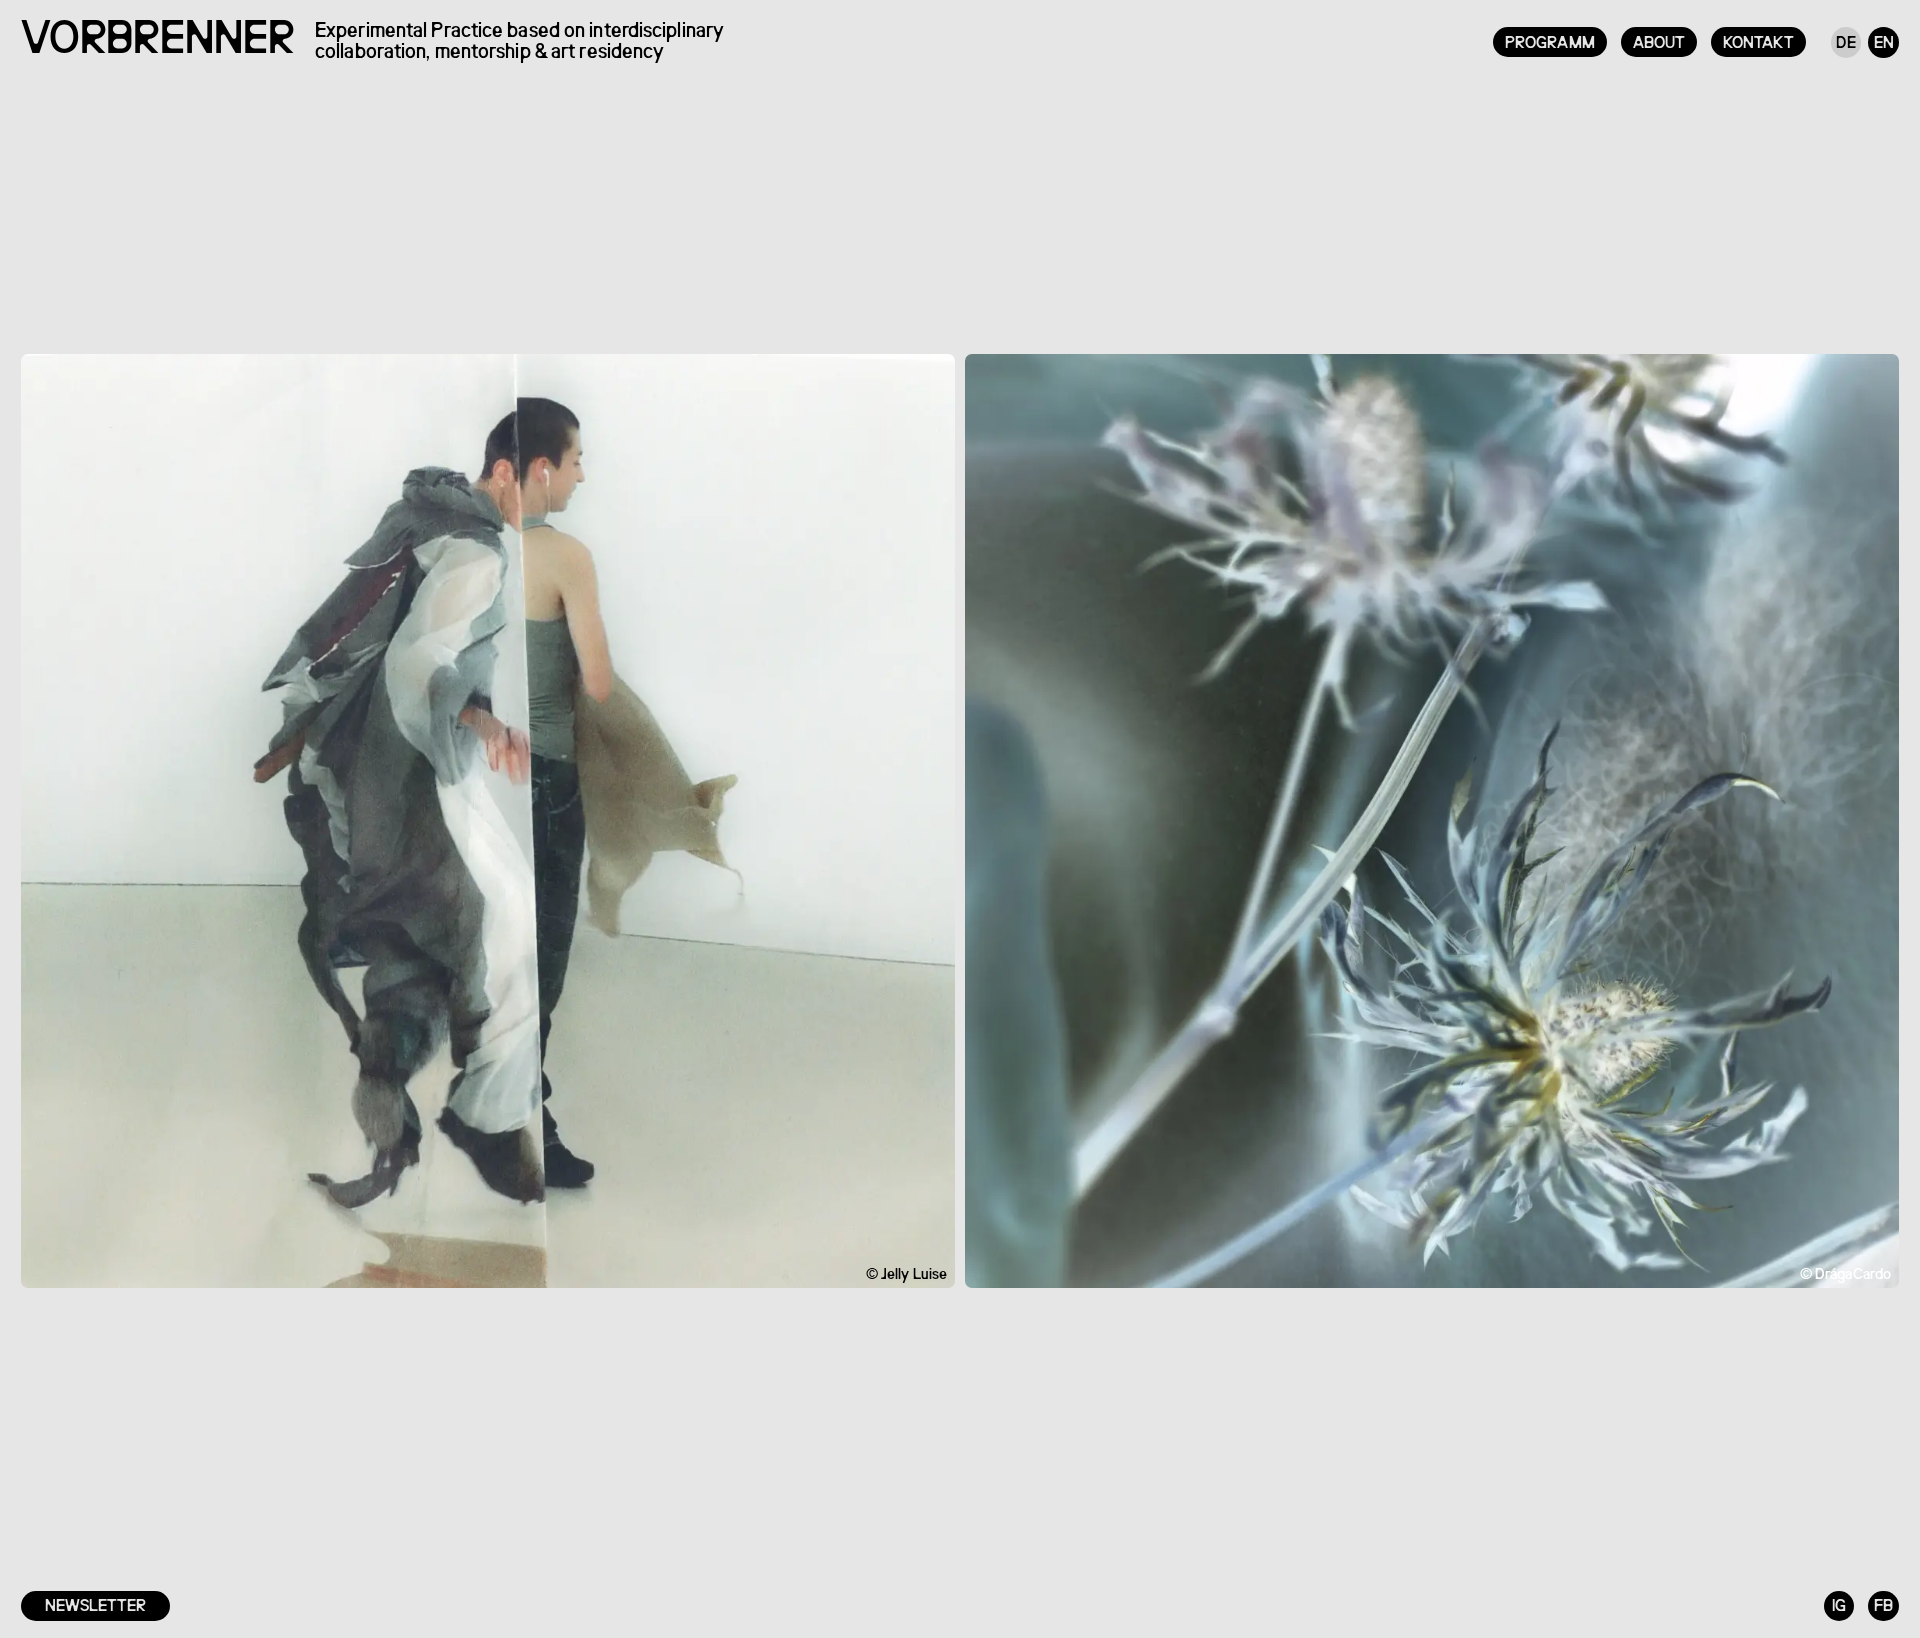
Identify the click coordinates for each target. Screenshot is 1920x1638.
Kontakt (1758, 43)
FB (1883, 1606)
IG (1839, 1606)
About (1659, 43)
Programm (1550, 43)
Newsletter (95, 1606)
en (1884, 43)
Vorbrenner (157, 41)
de (1845, 43)
